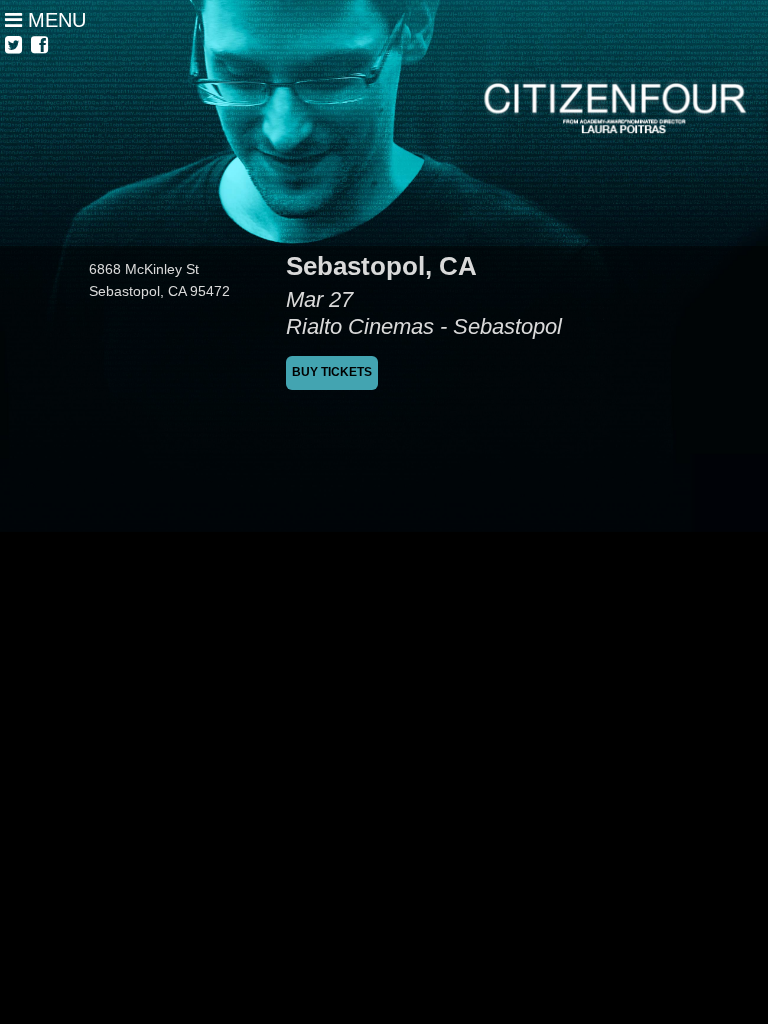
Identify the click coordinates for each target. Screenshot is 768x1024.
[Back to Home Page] (384, 123)
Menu (54, 20)
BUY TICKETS (332, 372)
